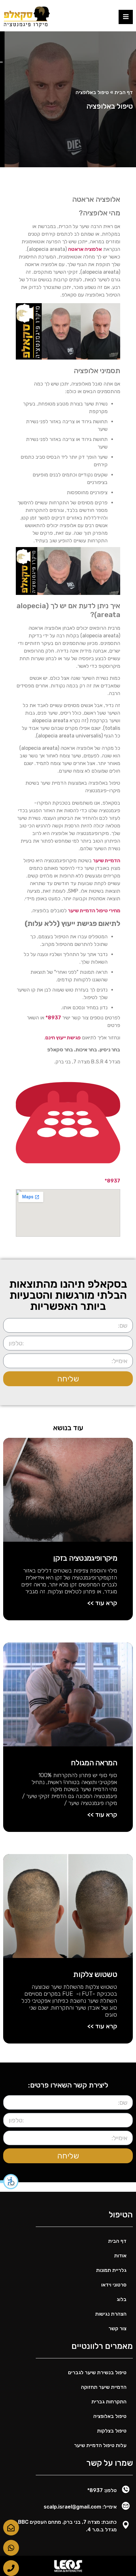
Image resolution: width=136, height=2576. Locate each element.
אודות (120, 2256)
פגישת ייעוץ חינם (63, 1038)
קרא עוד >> (102, 1603)
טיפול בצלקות (112, 2431)
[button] (9, 2182)
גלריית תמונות (111, 2270)
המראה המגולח (94, 1763)
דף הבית (124, 92)
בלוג (122, 2299)
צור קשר (117, 2328)
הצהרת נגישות (111, 2314)
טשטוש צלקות (95, 1974)
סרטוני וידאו (114, 2285)
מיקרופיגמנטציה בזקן (85, 1558)
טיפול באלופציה (110, 2416)
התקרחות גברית (109, 2402)
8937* (53, 1018)
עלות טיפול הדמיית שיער (100, 2445)
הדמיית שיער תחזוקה (104, 2387)
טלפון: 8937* (102, 2490)
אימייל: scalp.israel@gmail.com (80, 2507)
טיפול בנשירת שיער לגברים (97, 2372)
